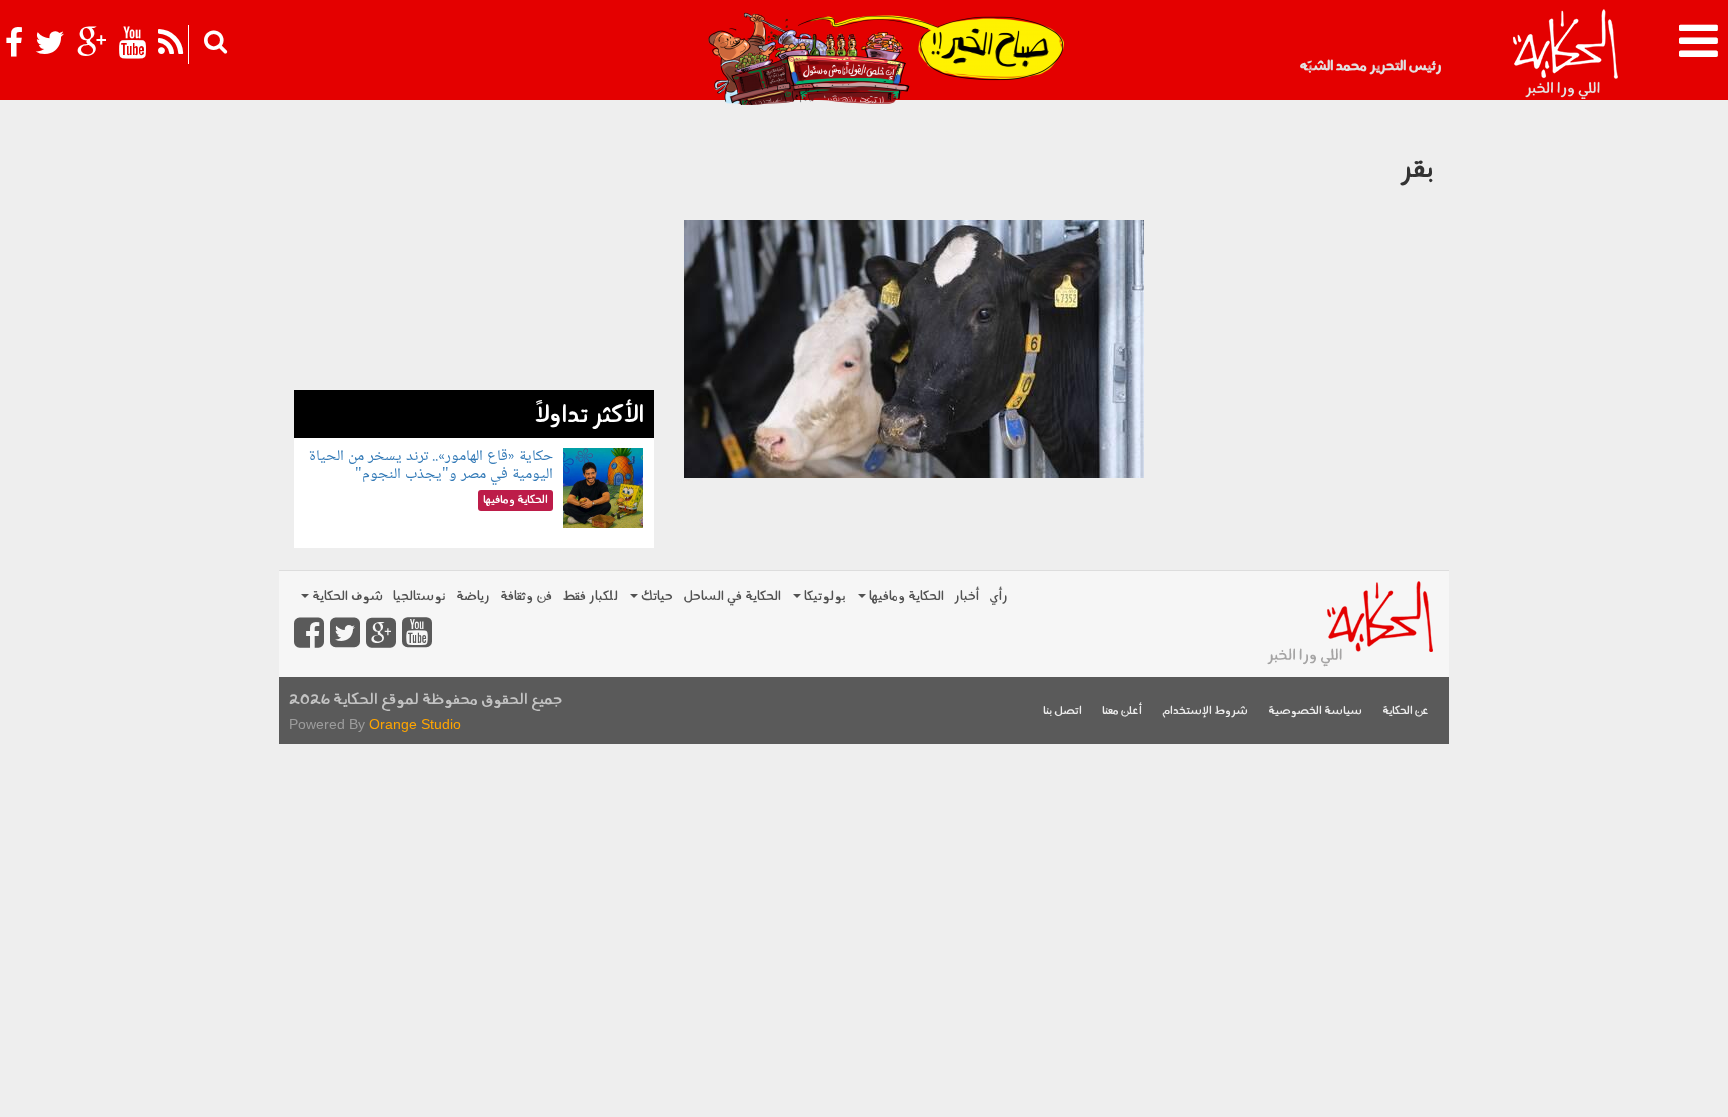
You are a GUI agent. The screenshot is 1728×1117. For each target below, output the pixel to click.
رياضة (473, 596)
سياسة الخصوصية (1315, 711)
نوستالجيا (419, 596)
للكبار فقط (590, 596)
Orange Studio (415, 724)
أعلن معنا (1122, 711)
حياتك (655, 596)
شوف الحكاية (346, 596)
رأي (998, 596)
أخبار (966, 596)
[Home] (1564, 55)
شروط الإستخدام (1205, 711)
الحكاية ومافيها (905, 596)
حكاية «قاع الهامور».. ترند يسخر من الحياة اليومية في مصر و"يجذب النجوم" (431, 465)
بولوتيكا (823, 596)
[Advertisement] (474, 250)
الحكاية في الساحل (732, 596)
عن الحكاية (1405, 711)
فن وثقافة (526, 596)
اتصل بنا (1062, 711)
